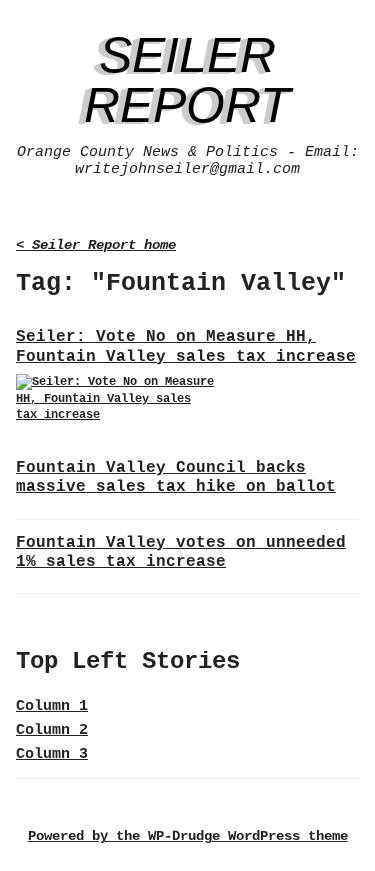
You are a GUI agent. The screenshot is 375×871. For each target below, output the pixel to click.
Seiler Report (187, 80)
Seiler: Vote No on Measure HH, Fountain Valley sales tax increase (186, 346)
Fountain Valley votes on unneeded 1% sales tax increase (181, 552)
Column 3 (52, 754)
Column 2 (52, 730)
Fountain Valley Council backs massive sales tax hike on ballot (176, 477)
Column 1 (52, 706)
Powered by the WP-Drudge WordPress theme (188, 836)
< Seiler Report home (96, 245)
